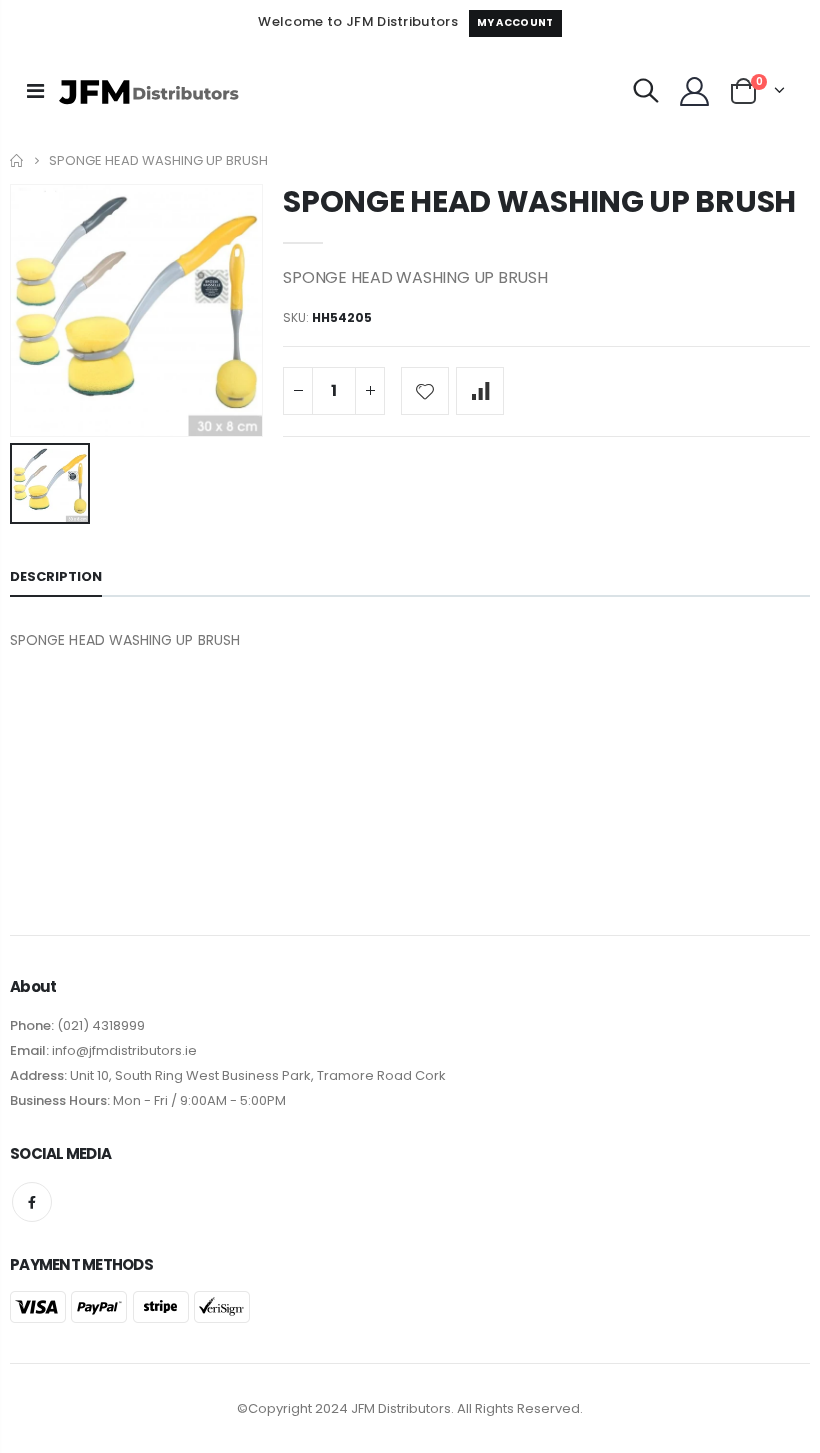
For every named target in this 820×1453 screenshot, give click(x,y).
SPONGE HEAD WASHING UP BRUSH (539, 201)
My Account (515, 22)
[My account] (694, 91)
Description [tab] (56, 576)
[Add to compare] (480, 391)
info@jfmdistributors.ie (123, 1050)
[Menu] (35, 91)
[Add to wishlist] (425, 391)
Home (17, 160)
